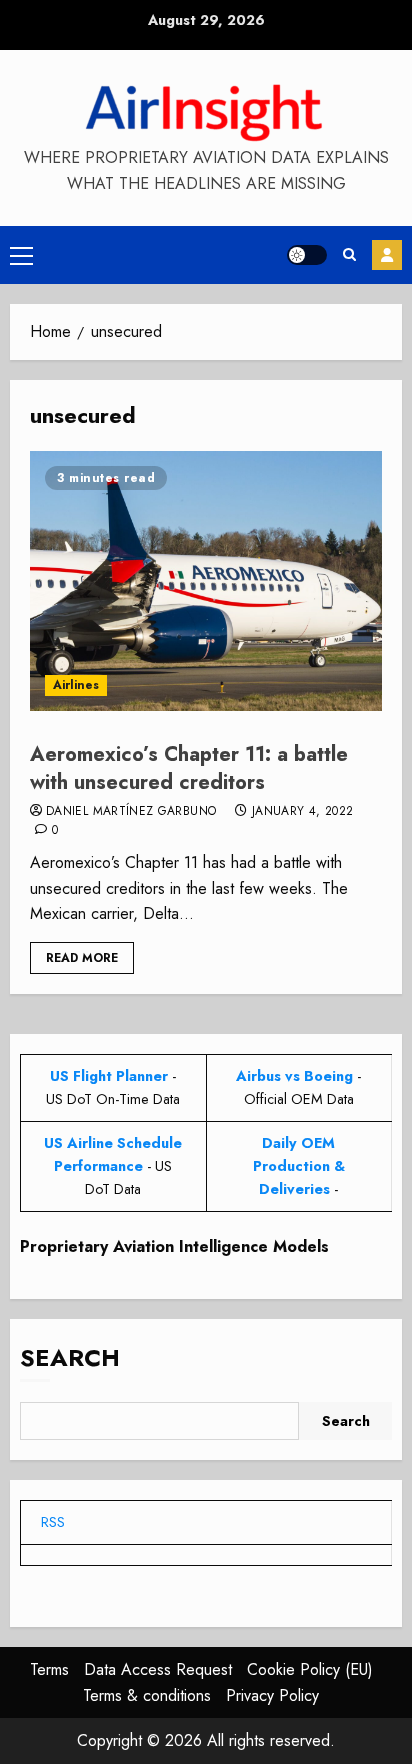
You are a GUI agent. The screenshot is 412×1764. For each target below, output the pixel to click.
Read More (82, 958)
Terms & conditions (147, 1695)
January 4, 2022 (302, 812)
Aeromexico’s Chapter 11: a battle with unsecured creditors (189, 768)
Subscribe (387, 255)
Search (70, 1357)
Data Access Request (158, 1669)
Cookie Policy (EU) (310, 1669)
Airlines (76, 685)
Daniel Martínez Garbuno (131, 812)
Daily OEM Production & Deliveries (299, 1166)
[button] (21, 255)
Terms (49, 1669)
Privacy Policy (272, 1695)
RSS (53, 1522)
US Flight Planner (109, 1076)
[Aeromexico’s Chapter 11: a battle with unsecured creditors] (206, 581)
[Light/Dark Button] (307, 255)
